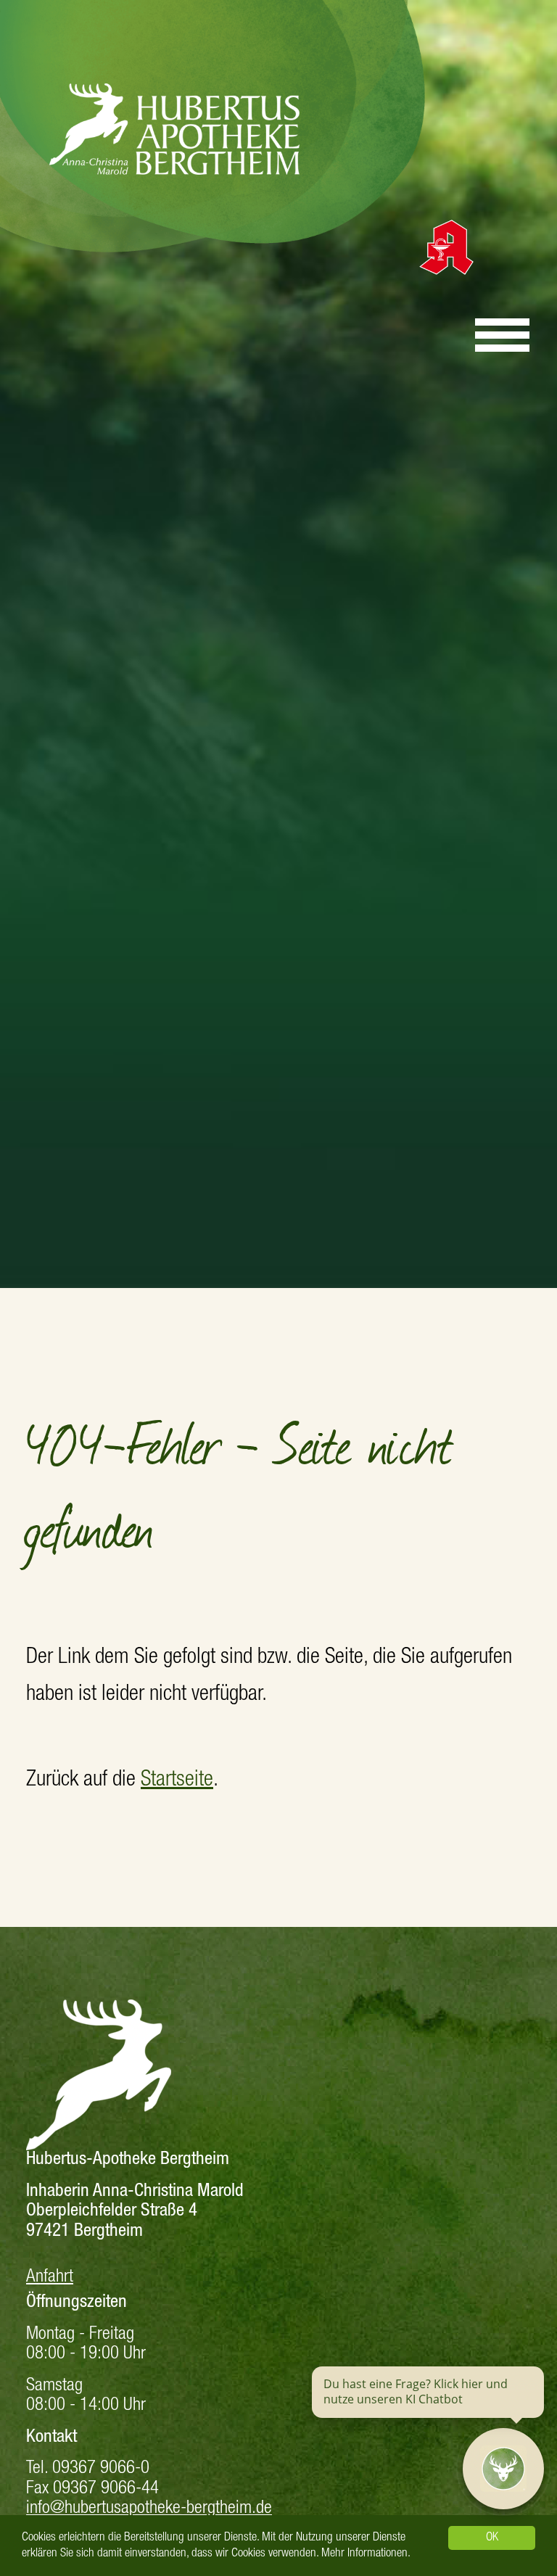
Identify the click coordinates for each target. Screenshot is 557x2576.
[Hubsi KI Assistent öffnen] (503, 2469)
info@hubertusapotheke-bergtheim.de (149, 2509)
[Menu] (502, 329)
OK (492, 2538)
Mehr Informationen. (366, 2554)
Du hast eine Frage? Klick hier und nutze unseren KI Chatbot (416, 2392)
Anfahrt (50, 2278)
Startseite (177, 1781)
